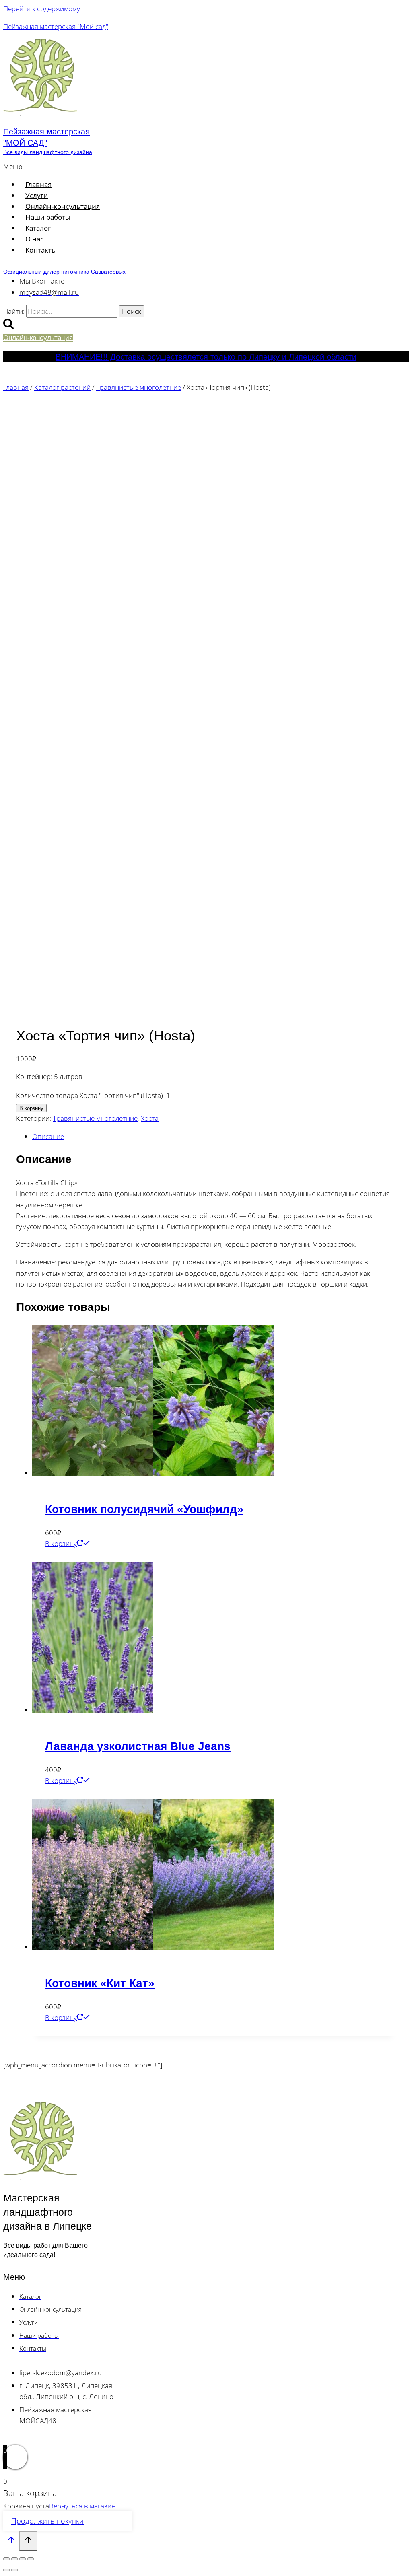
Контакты (41, 250)
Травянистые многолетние (95, 1118)
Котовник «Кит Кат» (100, 1983)
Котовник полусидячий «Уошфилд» (144, 1509)
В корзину (31, 1108)
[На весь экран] (14, 2559)
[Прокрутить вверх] (11, 2541)
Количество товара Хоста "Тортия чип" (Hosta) (90, 1095)
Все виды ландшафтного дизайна (48, 152)
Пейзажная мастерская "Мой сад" (56, 26)
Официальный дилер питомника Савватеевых (64, 272)
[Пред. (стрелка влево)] (6, 2570)
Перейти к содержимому (42, 9)
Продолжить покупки (47, 2521)
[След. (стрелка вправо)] (14, 2570)
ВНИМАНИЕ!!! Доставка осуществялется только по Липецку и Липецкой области (206, 357)
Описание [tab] (48, 1136)
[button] (139, 166)
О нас (34, 239)
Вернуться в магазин (82, 2506)
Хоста (150, 1118)
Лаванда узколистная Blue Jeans (138, 1746)
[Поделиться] (23, 2559)
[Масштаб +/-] (6, 2559)
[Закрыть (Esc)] (31, 2559)
